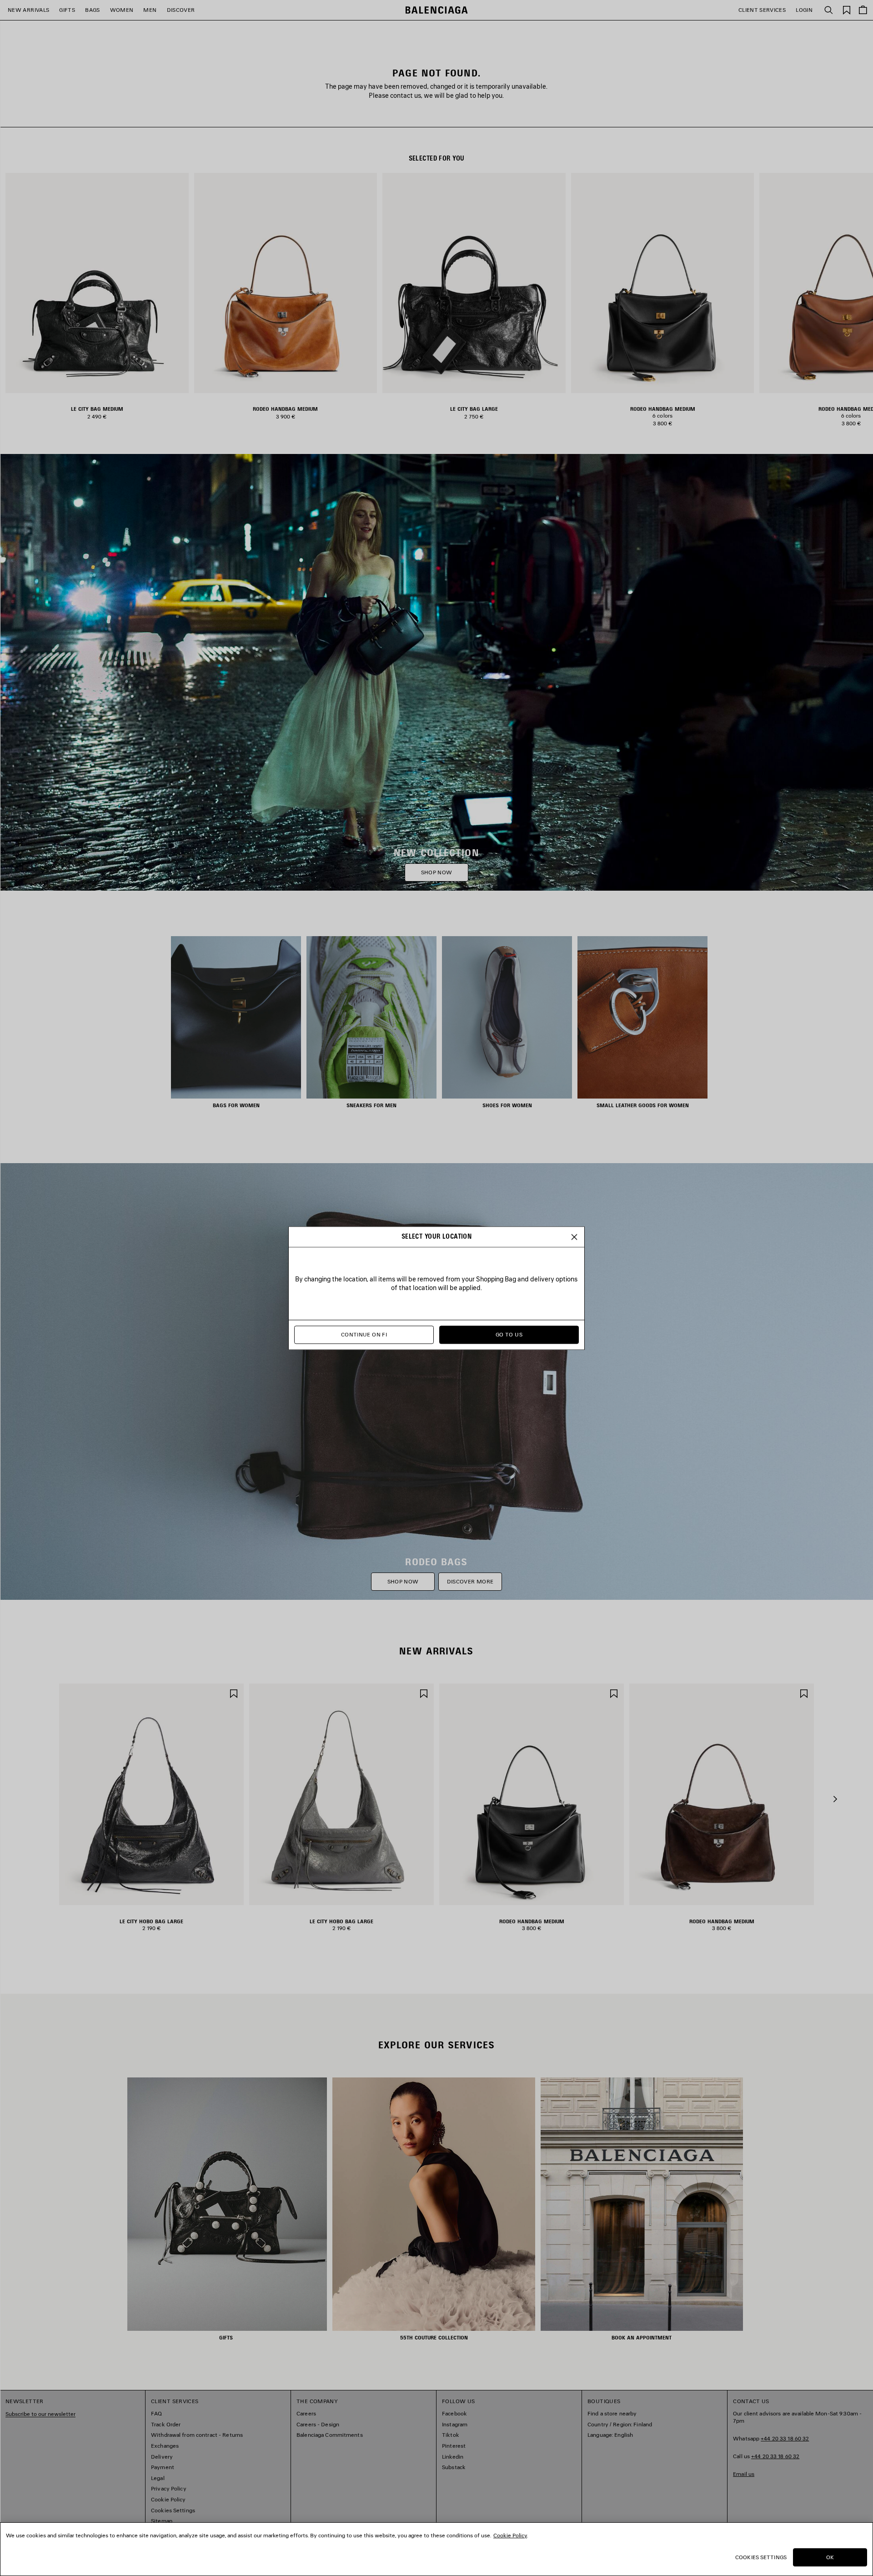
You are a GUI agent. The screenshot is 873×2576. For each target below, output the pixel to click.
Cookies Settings (761, 2557)
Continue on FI (364, 1334)
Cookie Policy (510, 2535)
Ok (830, 2557)
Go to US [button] (509, 1334)
